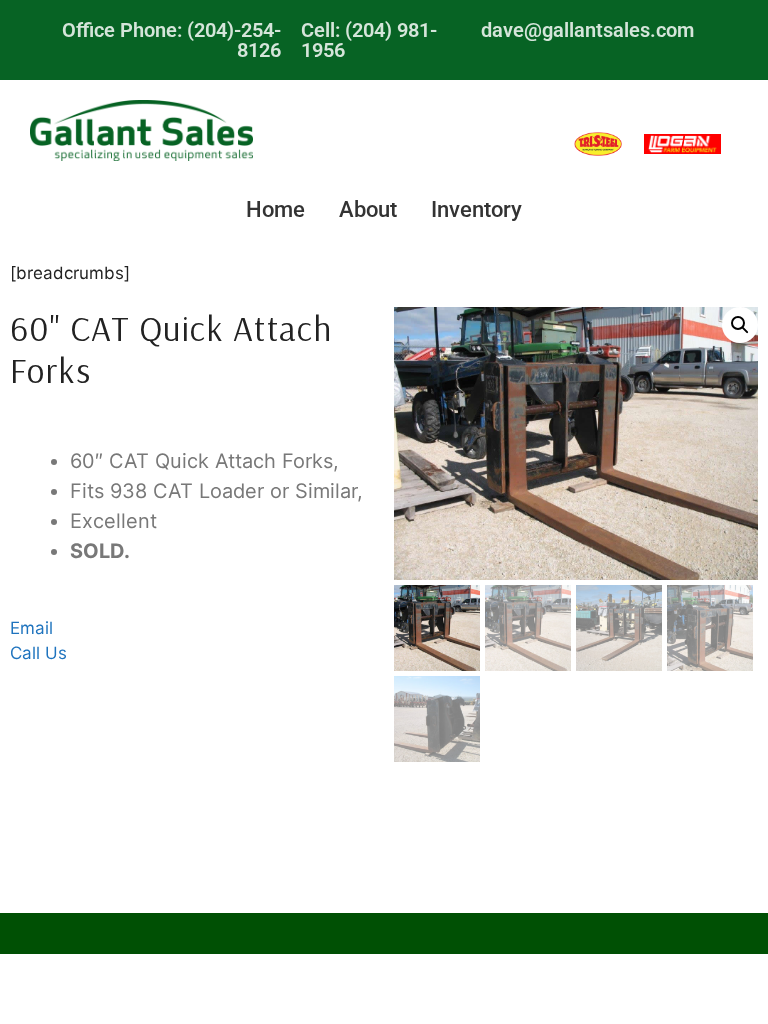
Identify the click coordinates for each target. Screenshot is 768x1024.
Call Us (38, 653)
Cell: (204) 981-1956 (369, 40)
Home (275, 209)
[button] (740, 325)
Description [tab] (337, 428)
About (368, 209)
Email (31, 628)
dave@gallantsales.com (587, 30)
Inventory (476, 209)
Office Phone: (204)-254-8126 (171, 40)
